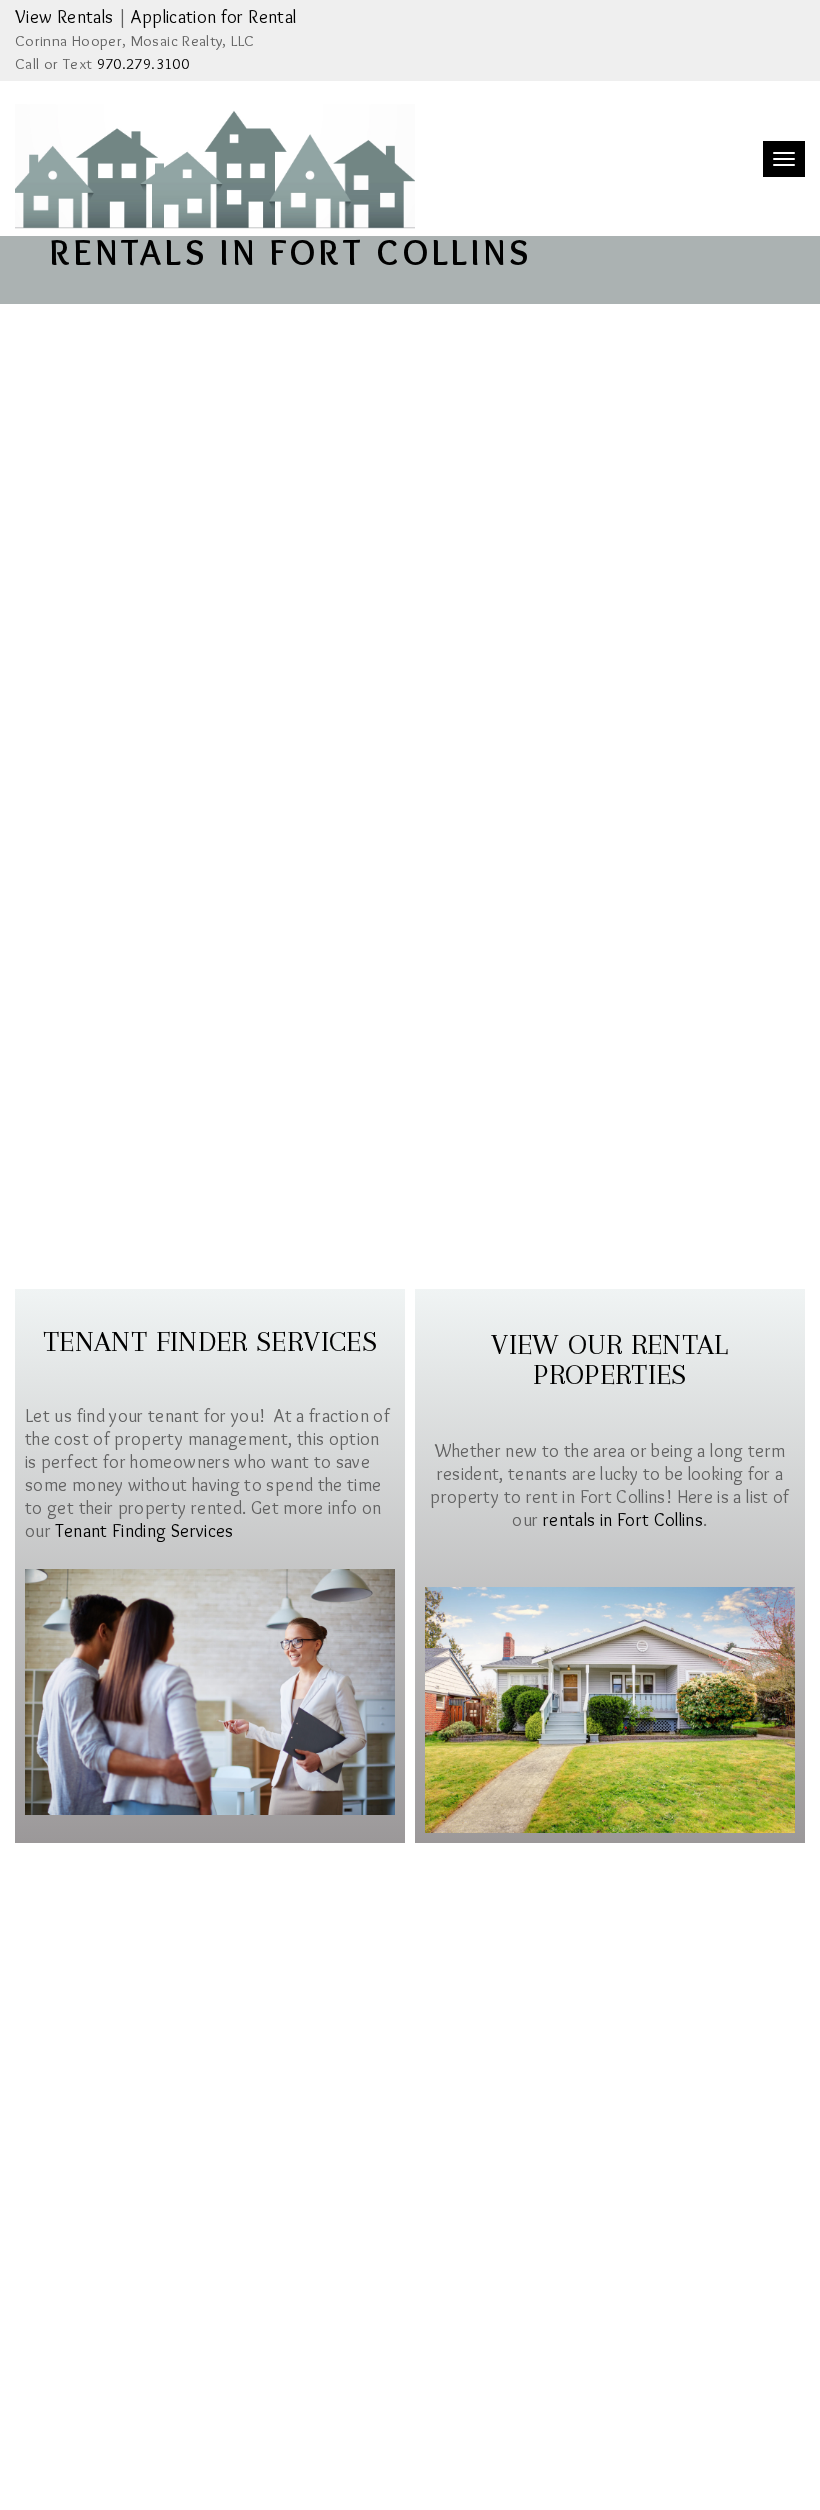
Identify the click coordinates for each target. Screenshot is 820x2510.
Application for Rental (213, 17)
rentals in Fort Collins (623, 1520)
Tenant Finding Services (144, 1531)
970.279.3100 (143, 63)
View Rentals (64, 17)
